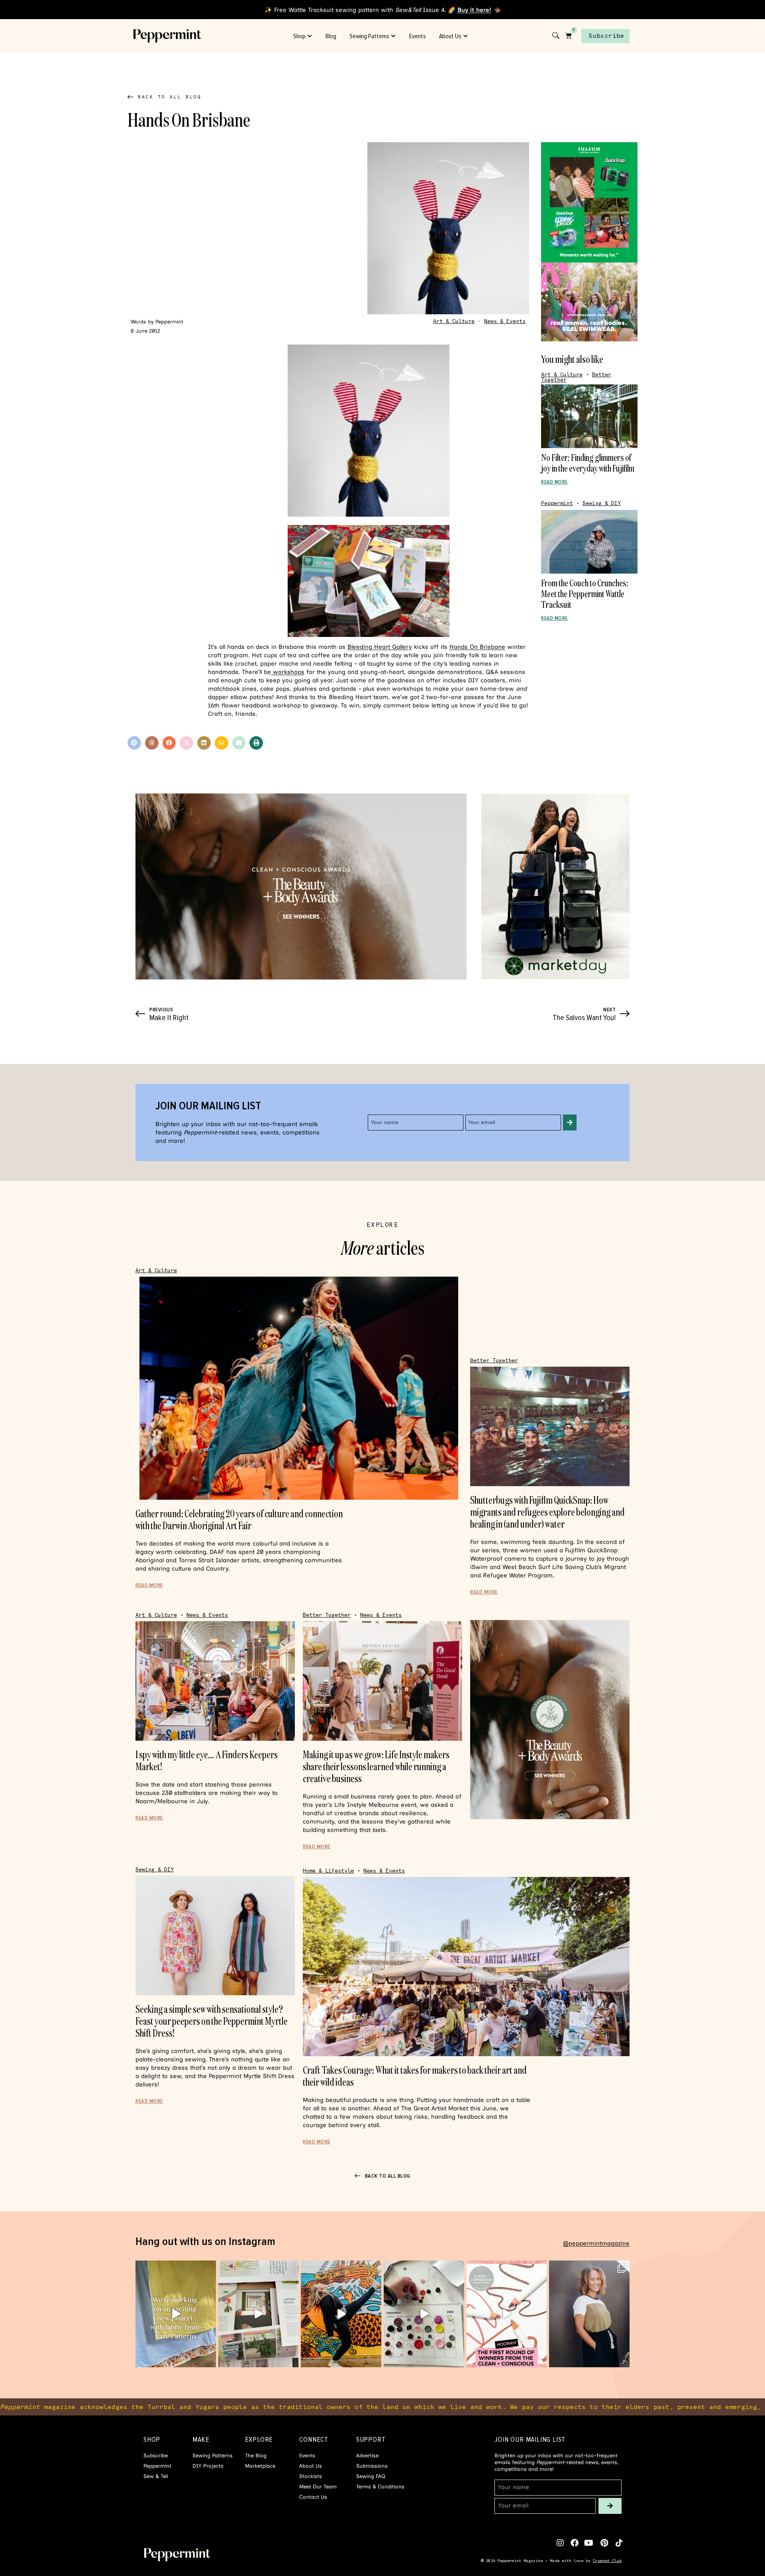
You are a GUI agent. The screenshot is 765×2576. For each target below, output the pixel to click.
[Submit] (570, 1122)
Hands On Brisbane (477, 647)
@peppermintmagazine (596, 2243)
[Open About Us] (466, 36)
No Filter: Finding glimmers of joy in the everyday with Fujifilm (588, 463)
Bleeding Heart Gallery (380, 647)
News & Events (505, 321)
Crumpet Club (607, 2561)
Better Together (494, 1360)
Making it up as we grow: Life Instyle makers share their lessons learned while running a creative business (376, 1766)
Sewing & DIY (602, 503)
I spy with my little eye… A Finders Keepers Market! (207, 1760)
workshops (288, 672)
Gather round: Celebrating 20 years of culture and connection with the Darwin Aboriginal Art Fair (239, 1519)
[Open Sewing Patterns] (394, 36)
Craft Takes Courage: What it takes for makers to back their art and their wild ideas (415, 2076)
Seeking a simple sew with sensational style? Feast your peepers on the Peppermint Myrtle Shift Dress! (212, 2021)
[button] (134, 743)
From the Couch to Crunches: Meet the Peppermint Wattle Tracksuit (585, 594)
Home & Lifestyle (328, 1871)
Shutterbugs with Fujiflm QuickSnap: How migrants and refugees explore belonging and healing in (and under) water (547, 1512)
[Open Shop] (310, 36)
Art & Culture (454, 321)
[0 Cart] (569, 35)
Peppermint (557, 503)
